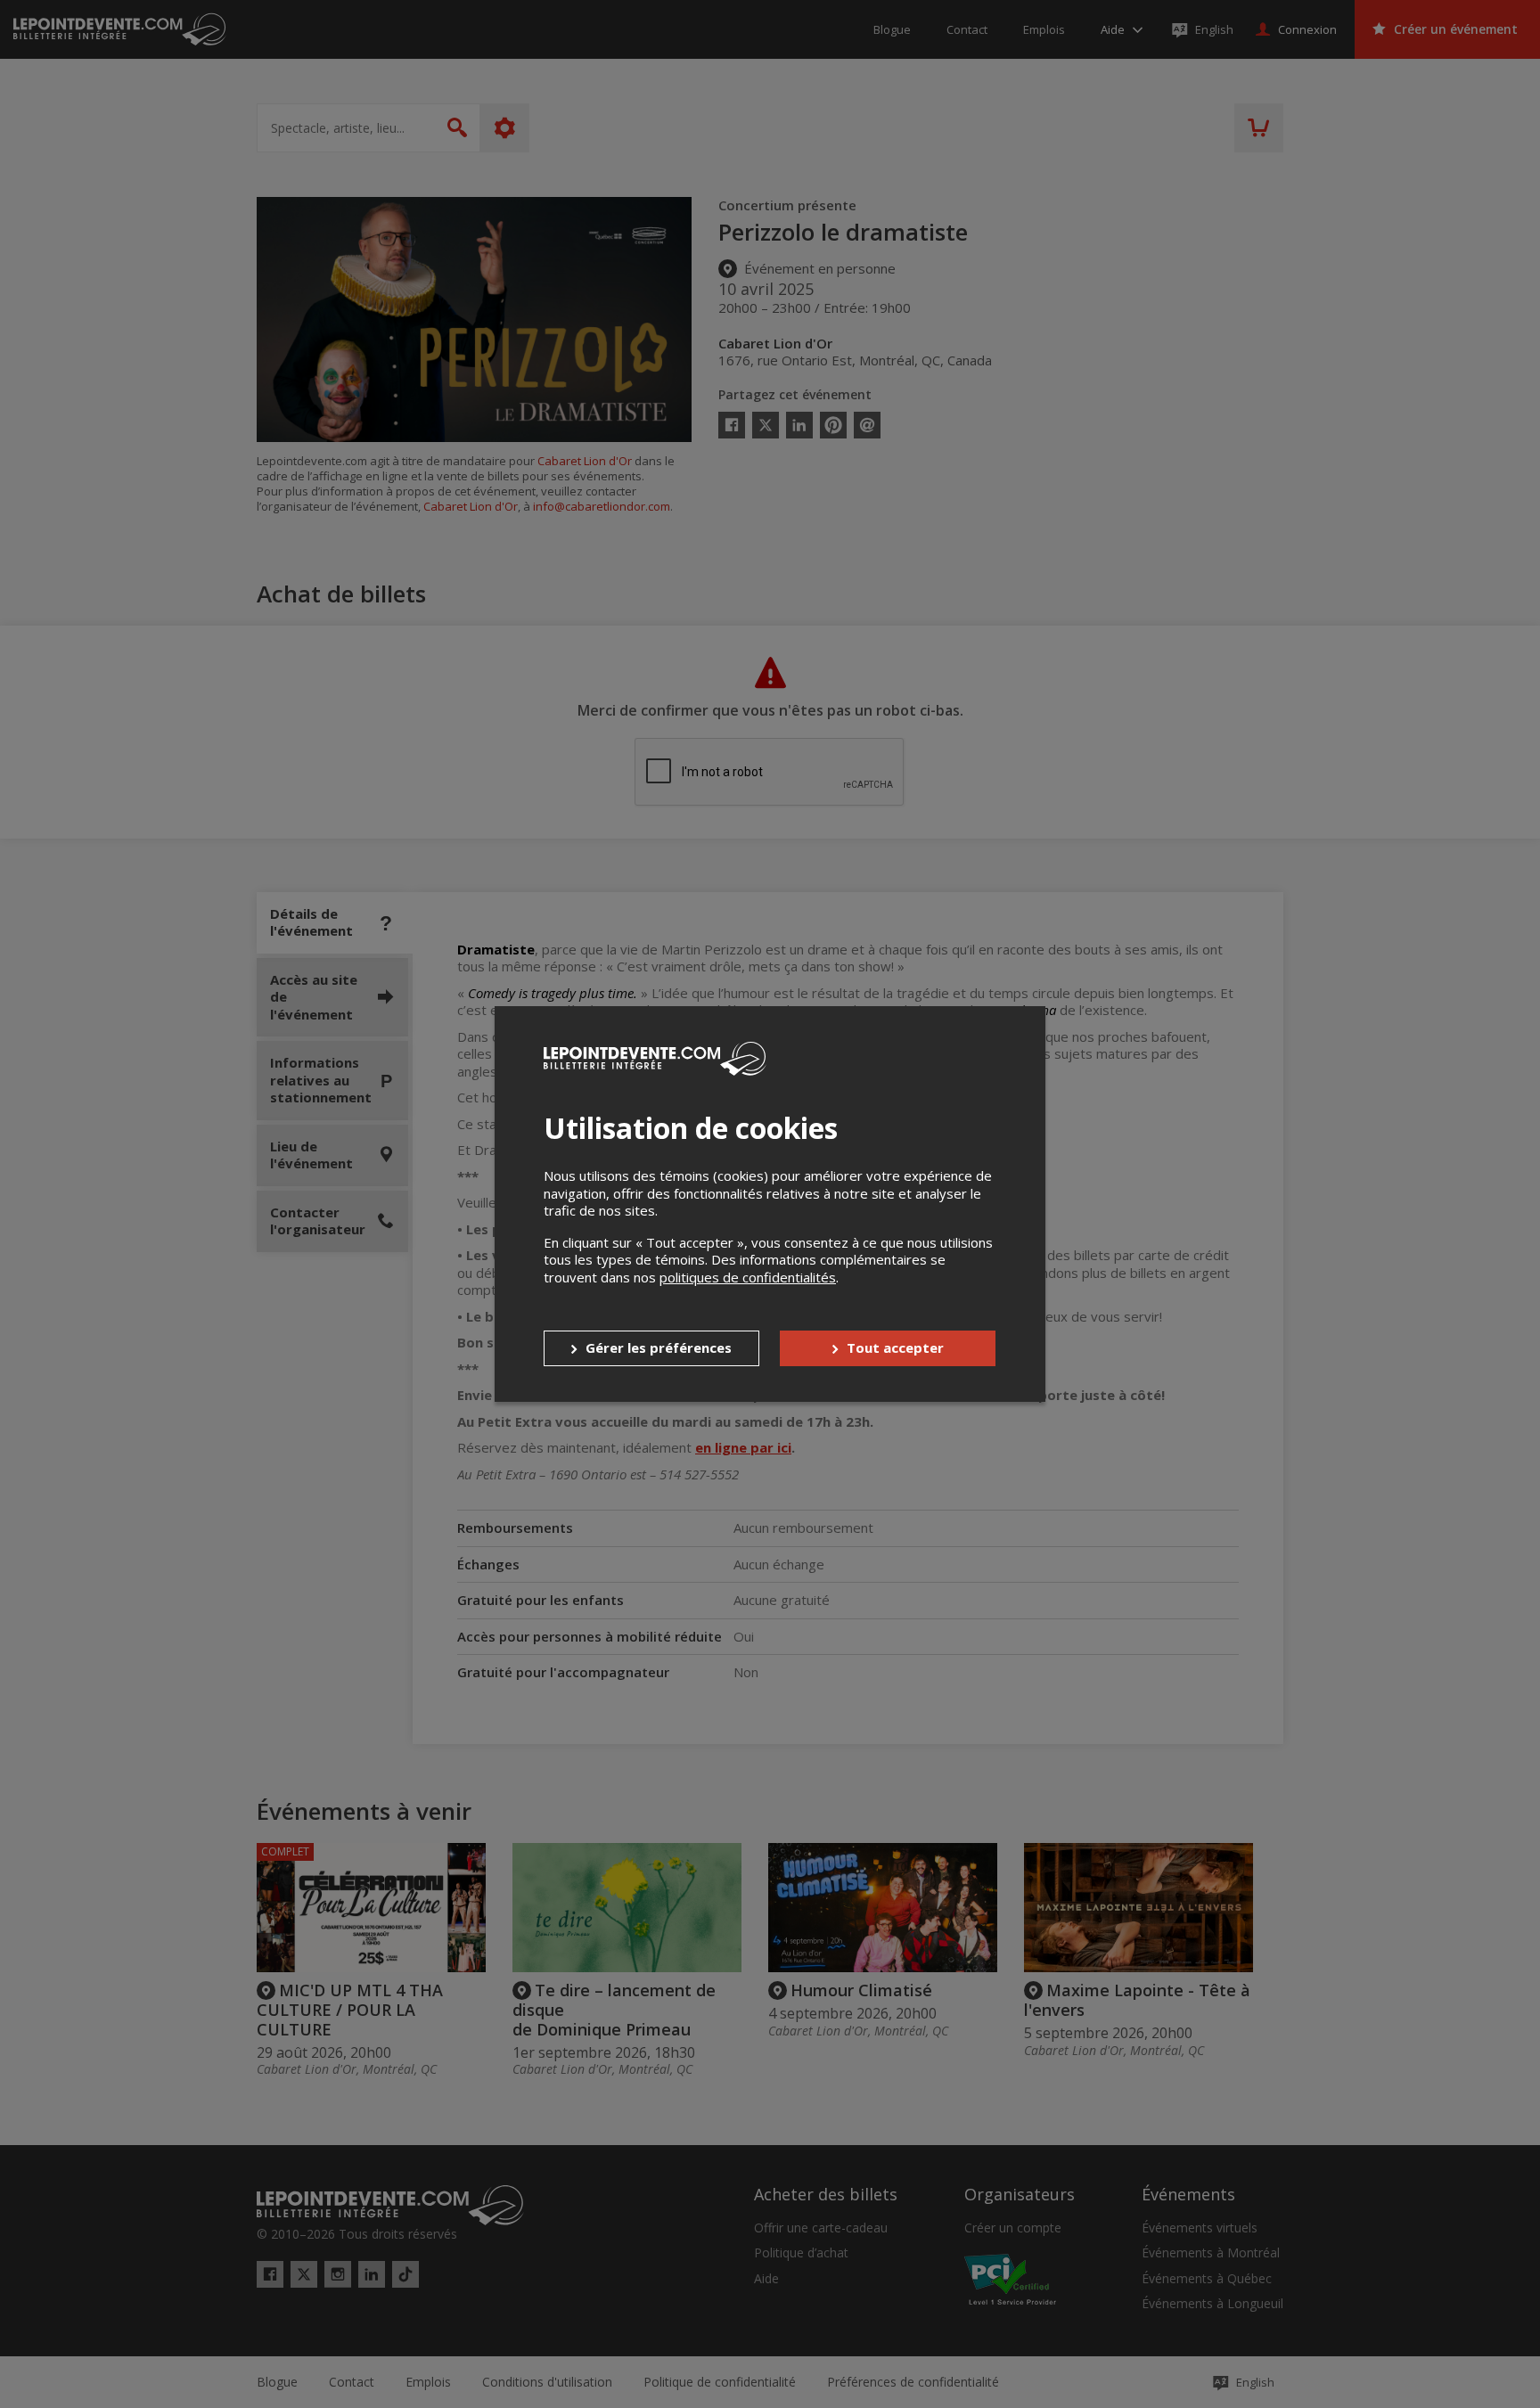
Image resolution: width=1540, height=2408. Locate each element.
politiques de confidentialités (748, 1277)
